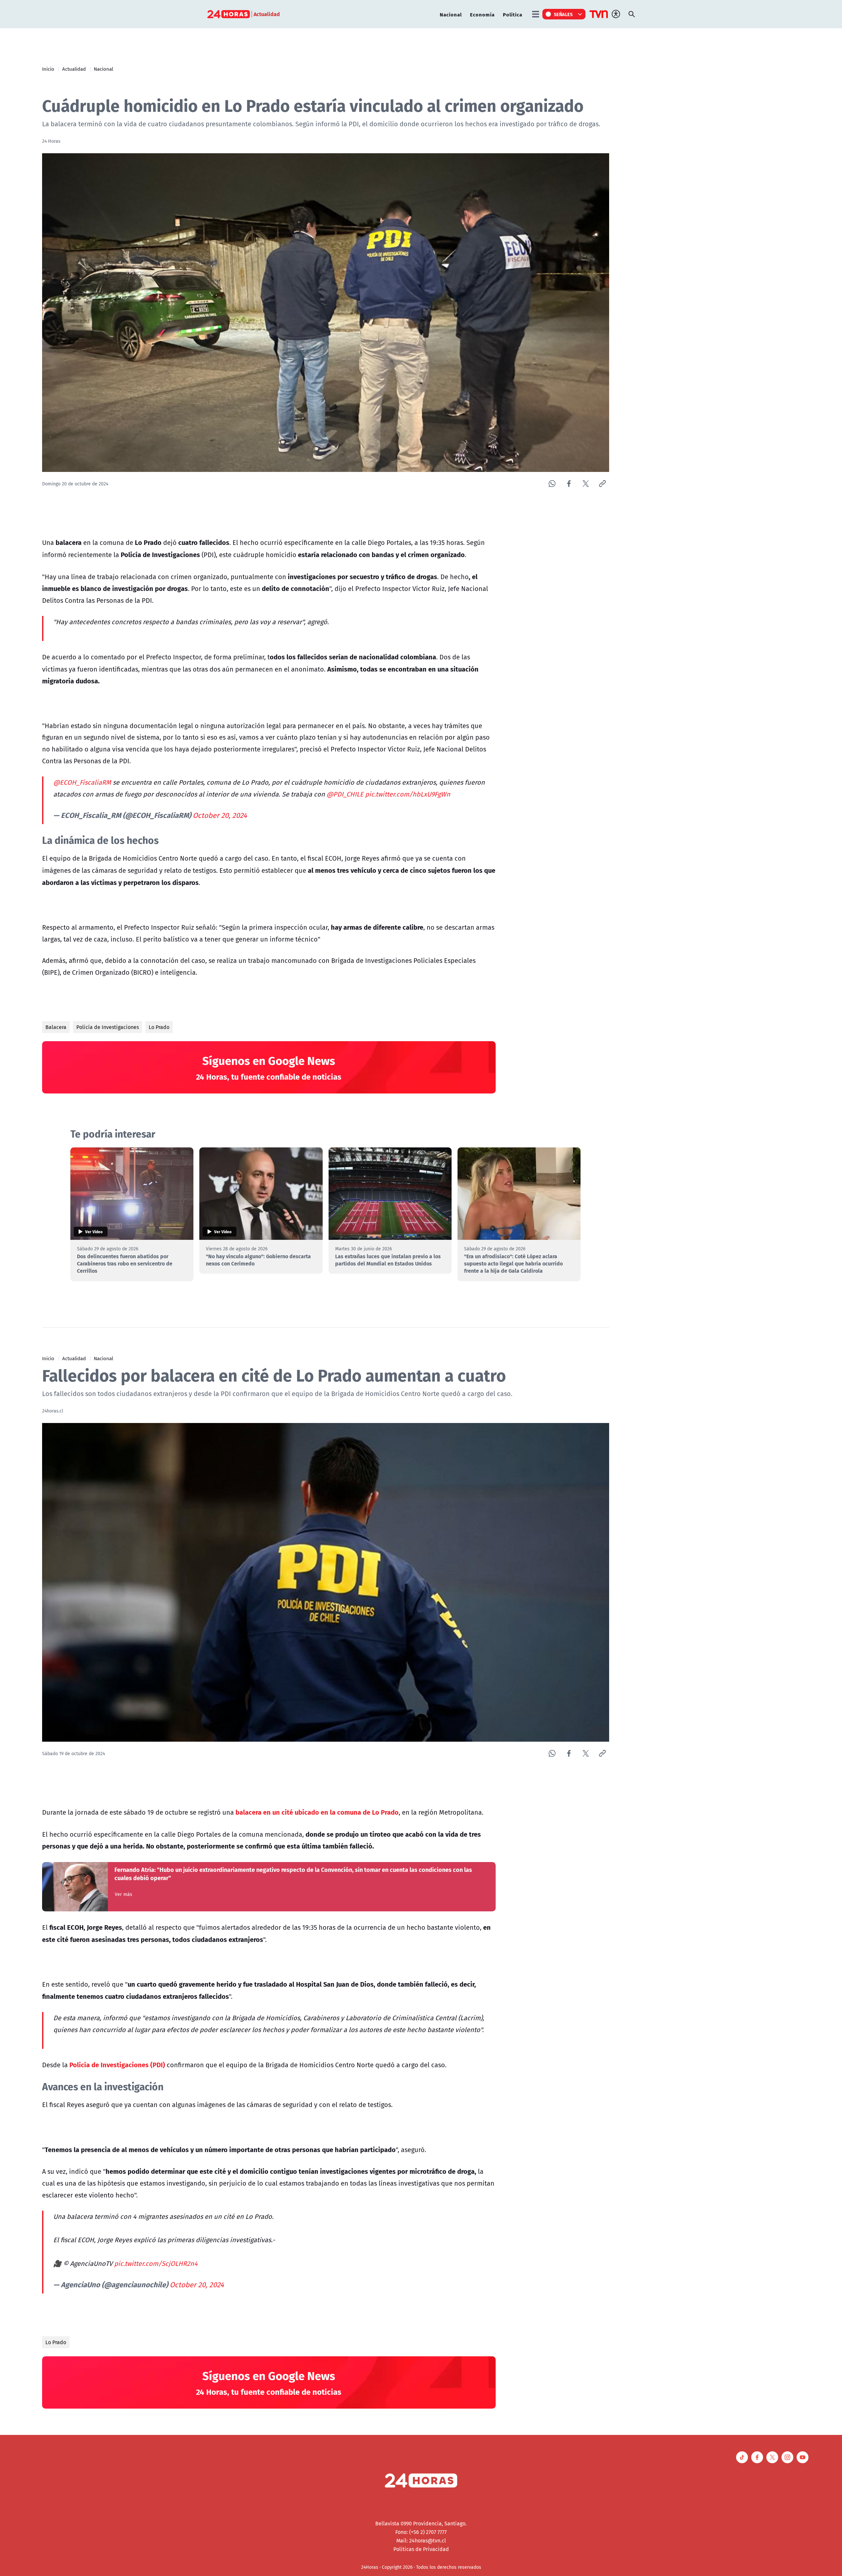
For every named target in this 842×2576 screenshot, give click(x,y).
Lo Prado (159, 1027)
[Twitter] (586, 484)
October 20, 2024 (220, 815)
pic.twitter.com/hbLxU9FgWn (408, 794)
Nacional (451, 14)
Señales (563, 14)
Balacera (56, 1027)
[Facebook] (569, 484)
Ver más (124, 1894)
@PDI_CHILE (345, 794)
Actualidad (74, 69)
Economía (482, 14)
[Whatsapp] (552, 484)
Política (513, 14)
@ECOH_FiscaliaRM (82, 782)
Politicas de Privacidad (421, 2549)
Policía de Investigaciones (108, 1027)
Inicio (48, 69)
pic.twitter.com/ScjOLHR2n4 (156, 2263)
